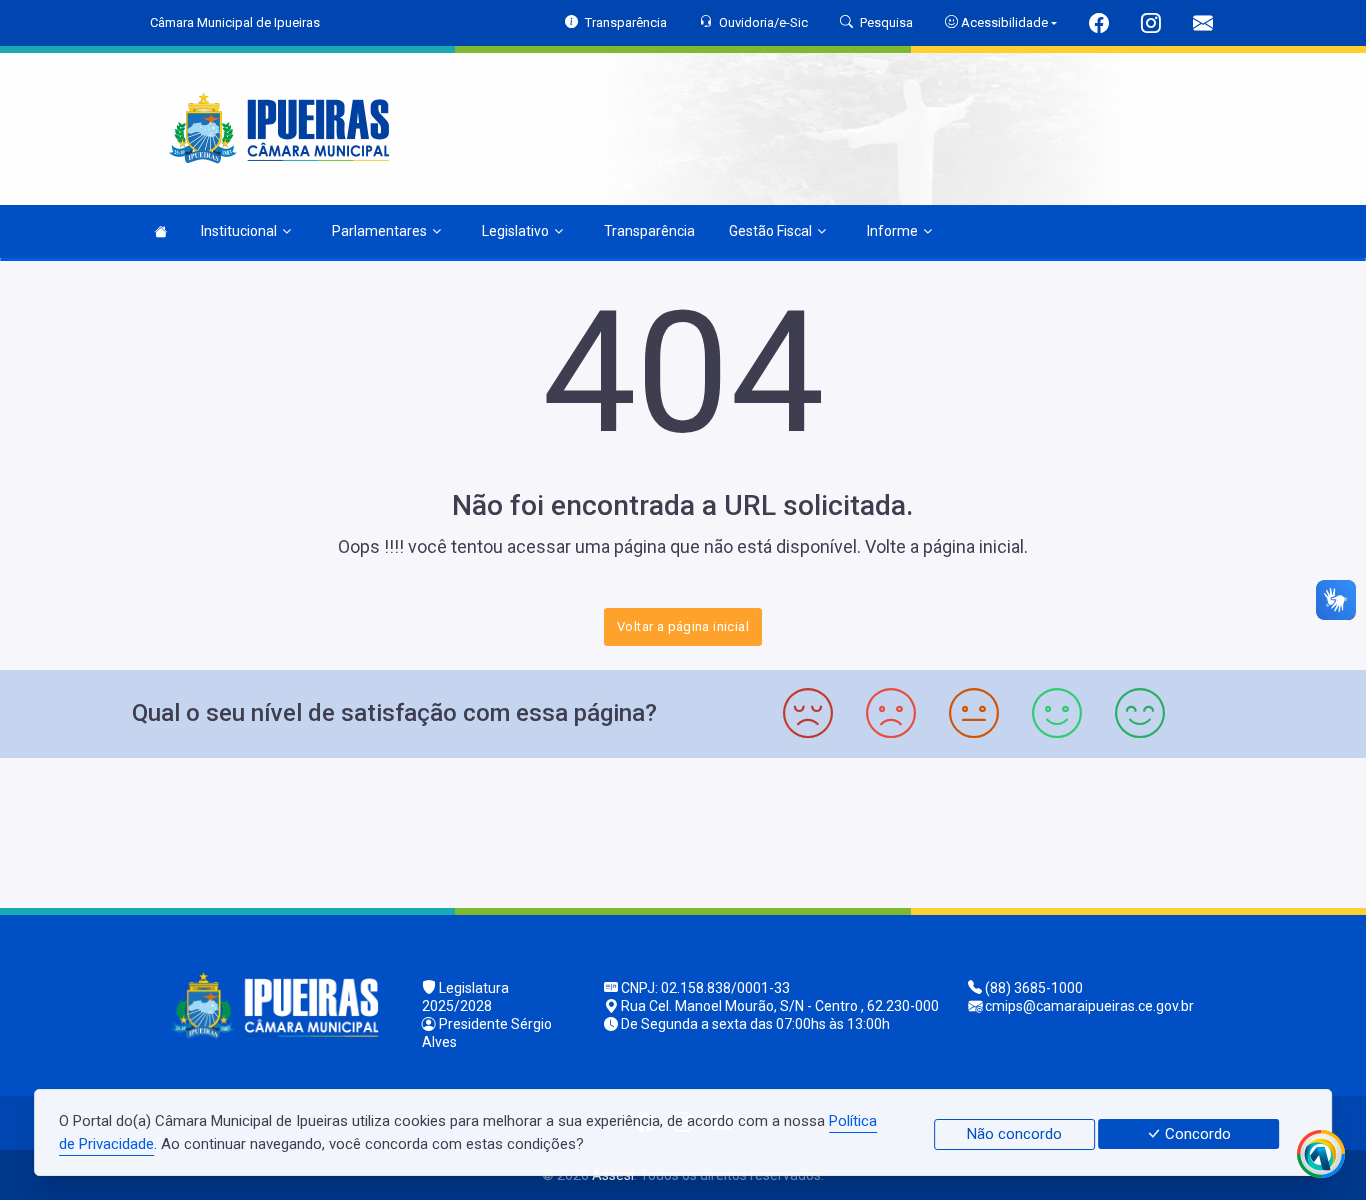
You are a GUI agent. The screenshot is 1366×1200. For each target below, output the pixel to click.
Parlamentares (379, 231)
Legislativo (515, 231)
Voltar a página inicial (683, 626)
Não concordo (1014, 1134)
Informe (892, 231)
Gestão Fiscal (770, 231)
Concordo (1196, 1134)
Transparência (649, 231)
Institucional (239, 231)
